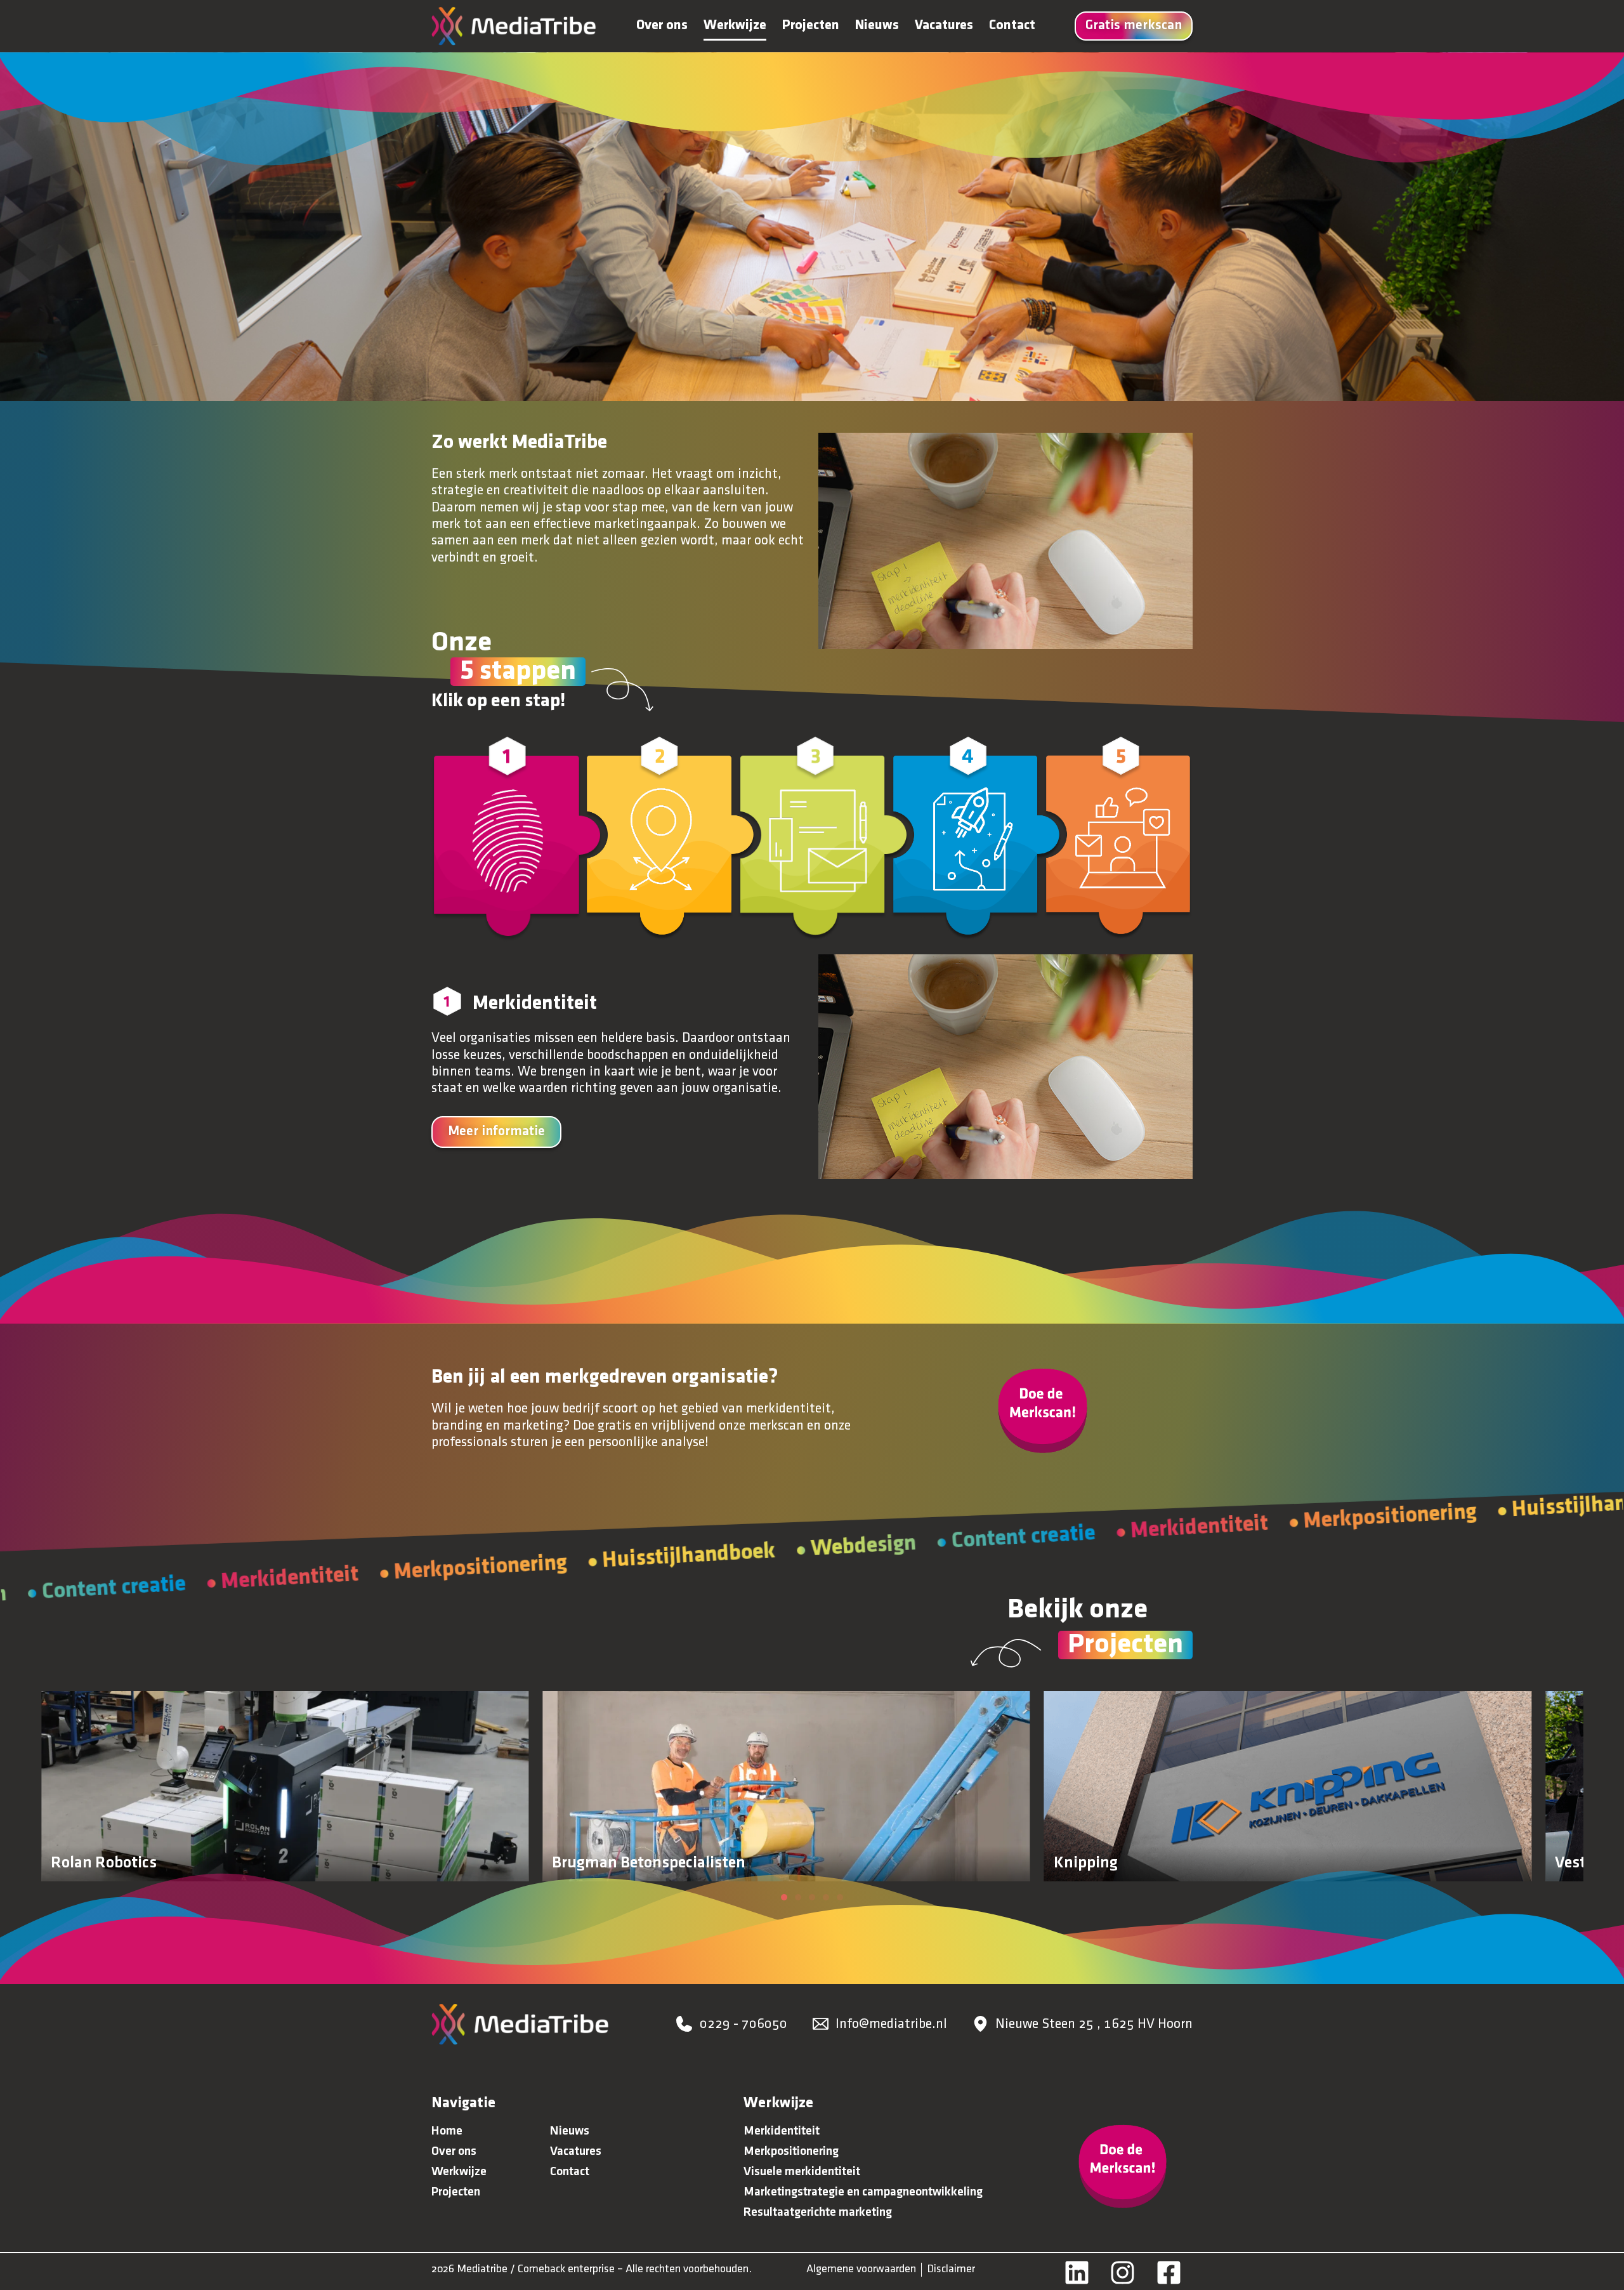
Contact (1012, 26)
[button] (784, 1897)
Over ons (662, 26)
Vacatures (944, 26)
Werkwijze (735, 26)
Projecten (811, 26)
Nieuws (877, 26)
